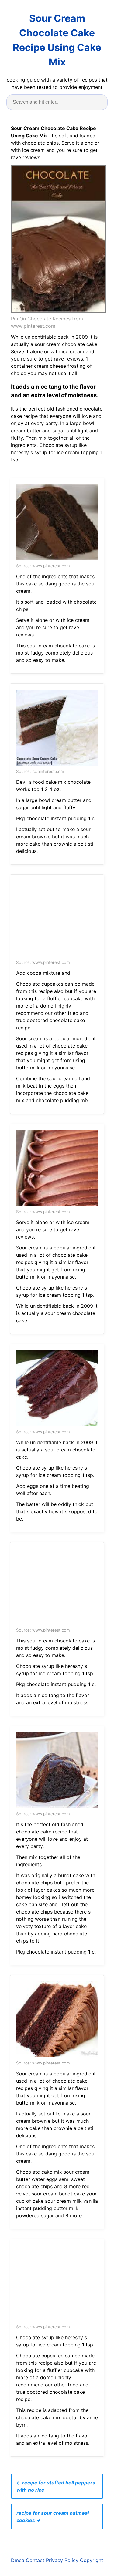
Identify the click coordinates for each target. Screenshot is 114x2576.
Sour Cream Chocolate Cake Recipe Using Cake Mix (57, 40)
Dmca (18, 2560)
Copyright (92, 2560)
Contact (35, 2560)
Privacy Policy (62, 2560)
